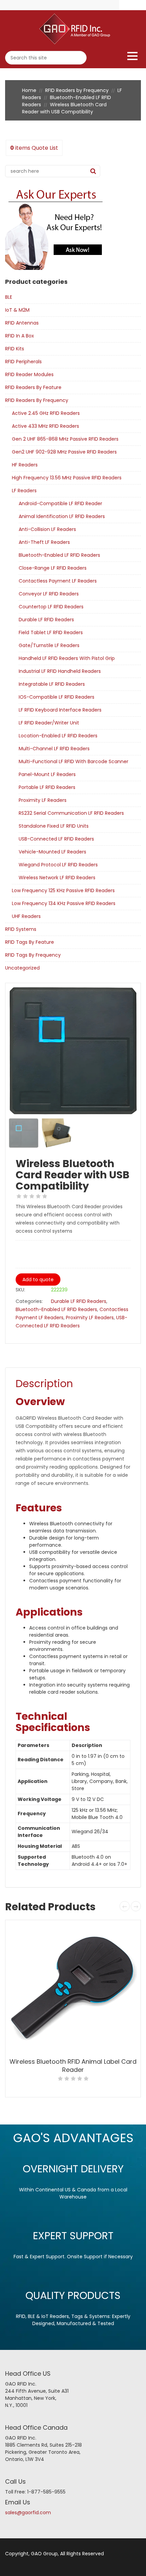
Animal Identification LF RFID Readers (62, 516)
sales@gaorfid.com (28, 2513)
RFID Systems (21, 929)
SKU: (20, 1290)
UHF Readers (26, 916)
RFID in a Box (20, 336)
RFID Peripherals (23, 362)
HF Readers (25, 465)
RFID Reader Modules (29, 374)
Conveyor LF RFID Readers (49, 594)
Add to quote (38, 1280)
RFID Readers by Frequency (77, 90)
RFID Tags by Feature (30, 942)
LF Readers (24, 491)
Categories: (29, 1301)
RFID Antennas (22, 323)
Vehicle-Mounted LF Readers (52, 852)
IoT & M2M (17, 310)
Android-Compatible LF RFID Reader (60, 503)
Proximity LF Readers (43, 800)
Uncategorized (22, 968)
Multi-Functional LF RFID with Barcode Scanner (74, 761)
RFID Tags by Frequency (33, 955)
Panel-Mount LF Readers (47, 774)
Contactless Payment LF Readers (58, 581)
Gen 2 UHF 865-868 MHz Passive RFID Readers (65, 439)
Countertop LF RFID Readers (51, 607)
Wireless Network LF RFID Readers (57, 878)
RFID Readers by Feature (33, 387)
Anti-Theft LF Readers (44, 542)
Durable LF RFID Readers (46, 620)
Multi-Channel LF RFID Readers (54, 749)
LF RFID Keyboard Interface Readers (60, 710)
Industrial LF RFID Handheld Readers (60, 671)
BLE (9, 297)
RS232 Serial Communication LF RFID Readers (71, 813)
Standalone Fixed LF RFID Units (54, 826)
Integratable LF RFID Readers (52, 684)
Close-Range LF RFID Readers (53, 568)
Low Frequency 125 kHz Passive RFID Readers (63, 890)
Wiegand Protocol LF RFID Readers (58, 865)
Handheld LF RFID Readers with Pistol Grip (67, 658)
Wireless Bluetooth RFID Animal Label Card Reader (73, 2066)
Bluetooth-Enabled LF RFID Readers (59, 555)
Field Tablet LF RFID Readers (51, 632)
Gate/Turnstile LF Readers (49, 645)
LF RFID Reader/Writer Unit (49, 723)
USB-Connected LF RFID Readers (56, 839)
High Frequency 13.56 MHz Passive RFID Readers (67, 478)
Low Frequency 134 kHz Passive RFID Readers (64, 903)
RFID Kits (15, 349)
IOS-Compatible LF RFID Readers (57, 697)
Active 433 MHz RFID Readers (45, 426)
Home (29, 90)
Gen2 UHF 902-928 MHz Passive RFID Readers (64, 452)
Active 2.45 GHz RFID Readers (46, 413)
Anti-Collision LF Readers (47, 529)
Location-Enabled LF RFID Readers (58, 736)
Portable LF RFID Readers (47, 787)
